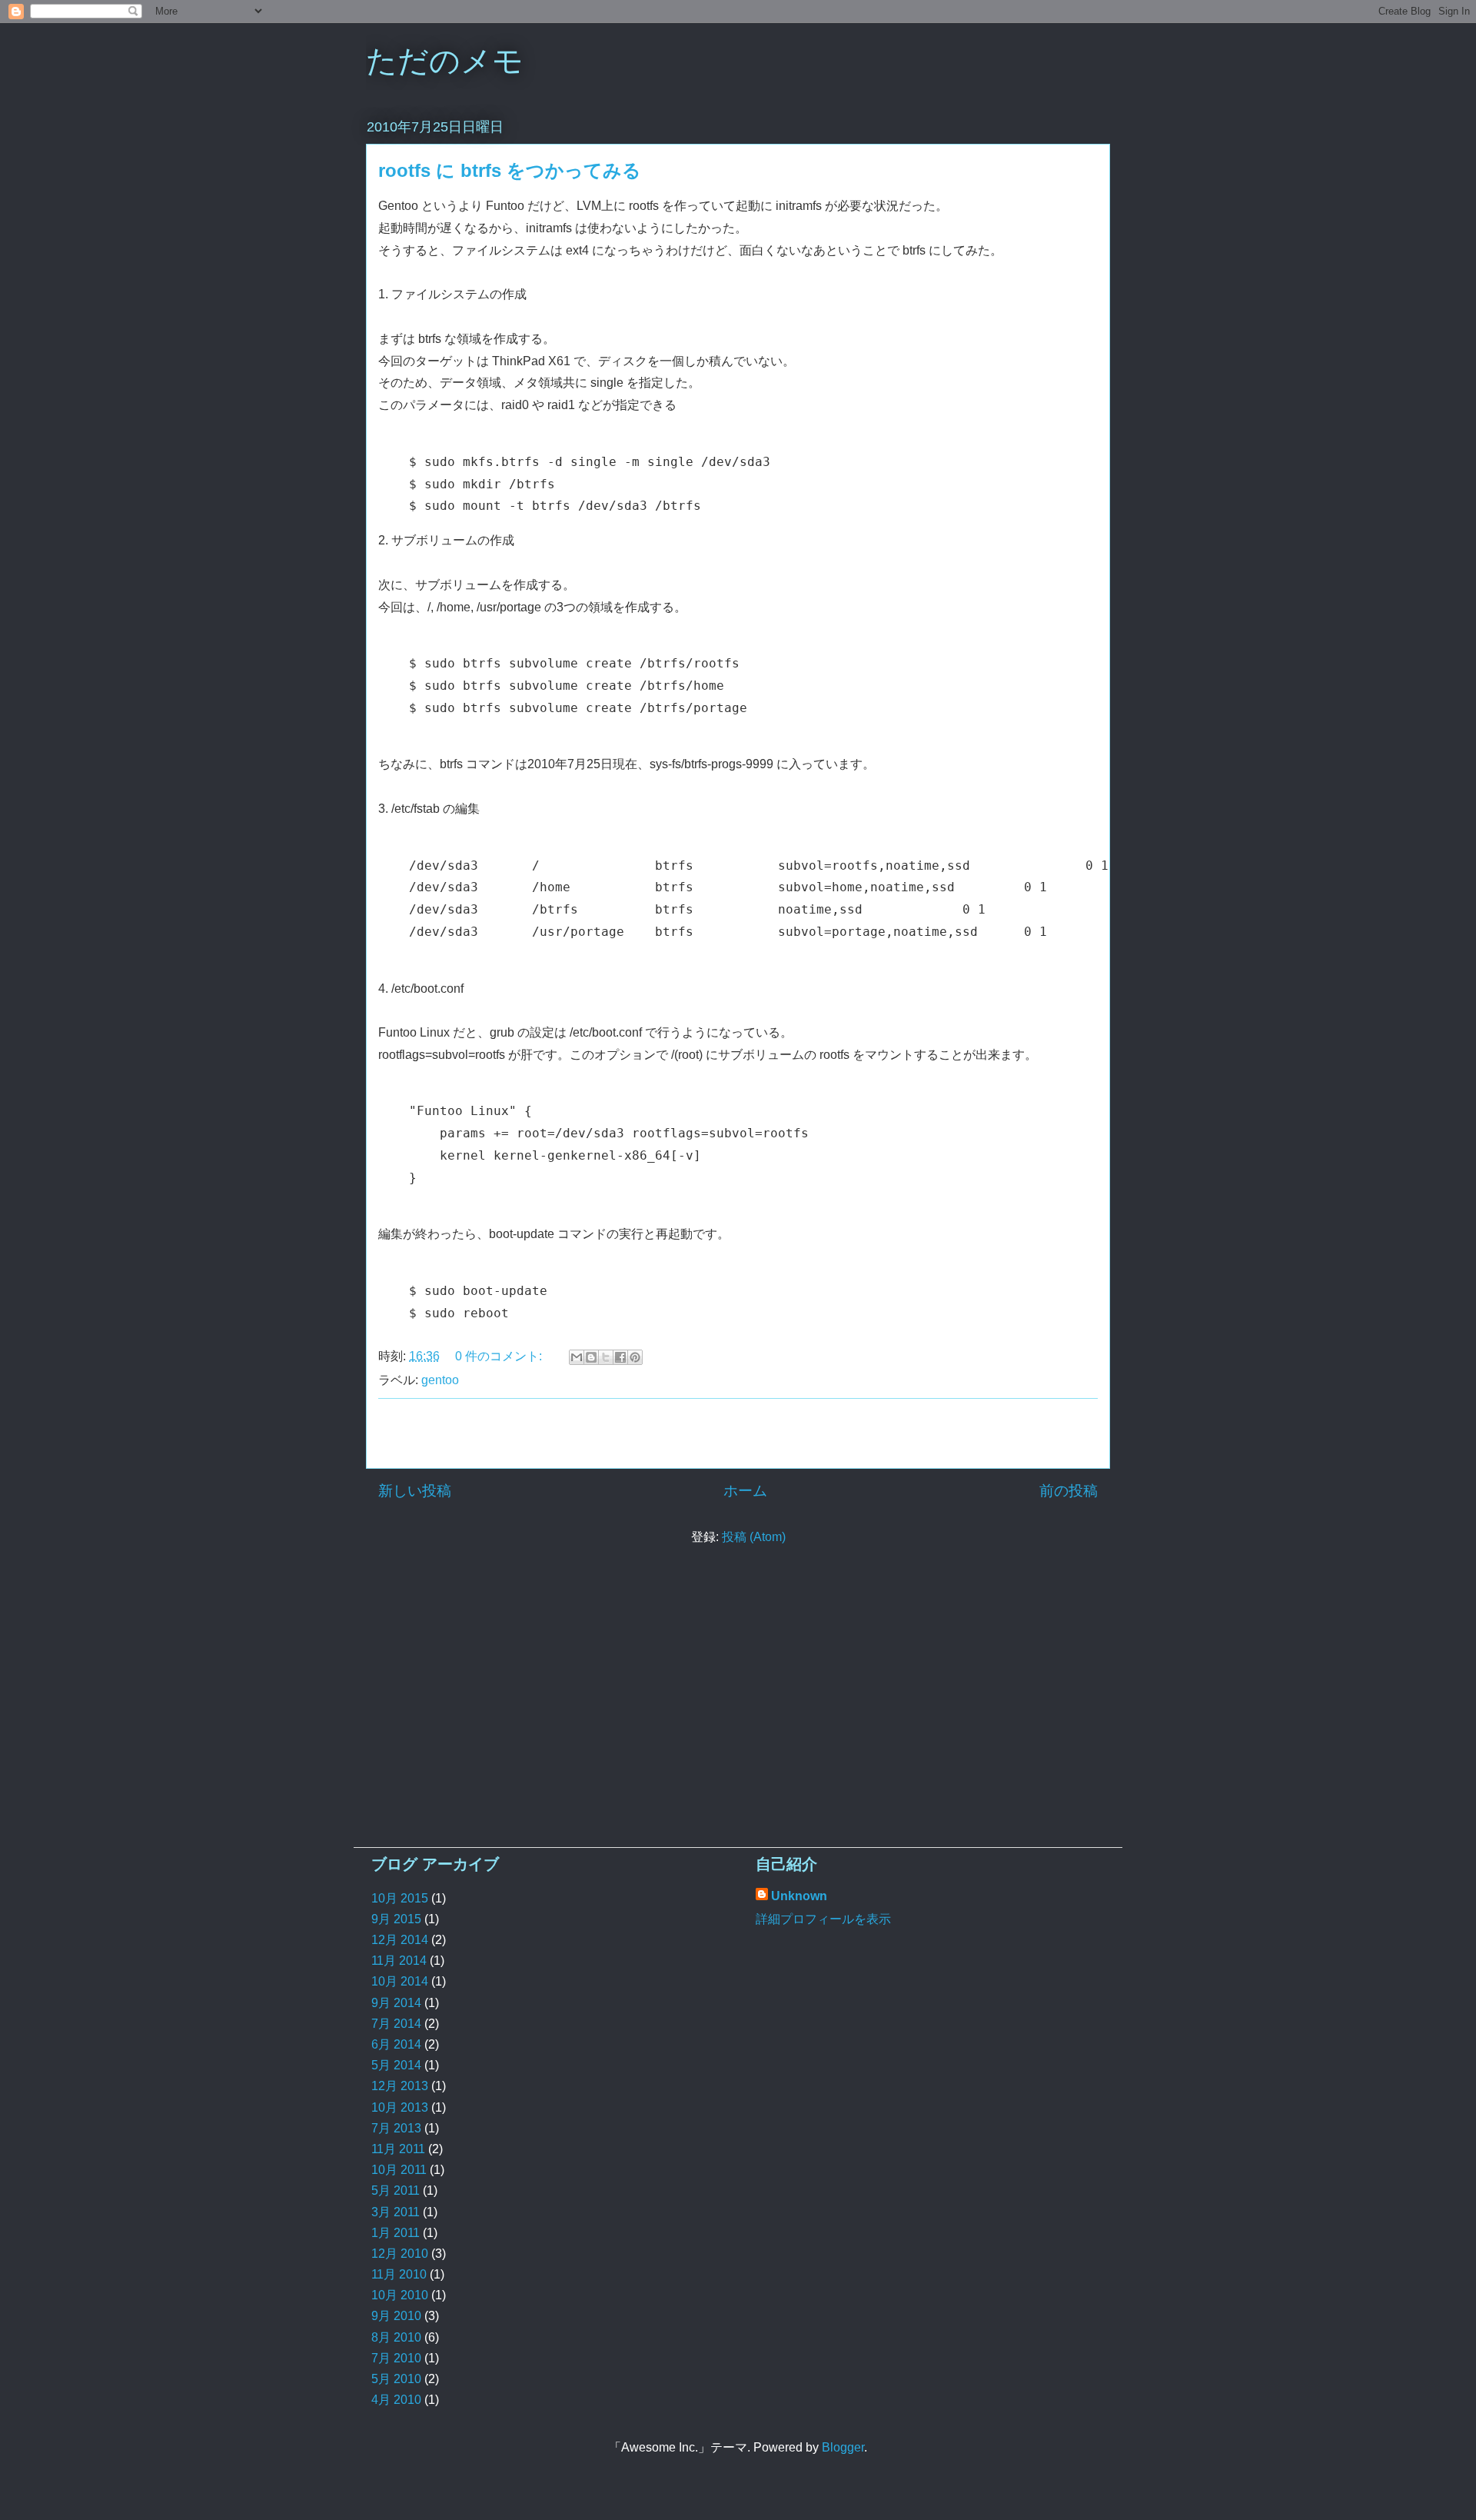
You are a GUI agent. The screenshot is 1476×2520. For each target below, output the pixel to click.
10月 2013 (400, 2107)
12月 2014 (400, 1940)
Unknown (799, 1896)
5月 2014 (396, 2065)
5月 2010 (396, 2379)
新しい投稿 (415, 1491)
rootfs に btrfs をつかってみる (510, 170)
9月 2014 (396, 2003)
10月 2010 (400, 2295)
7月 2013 (396, 2128)
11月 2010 (399, 2274)
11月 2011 (398, 2149)
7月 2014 (396, 2024)
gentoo (440, 1380)
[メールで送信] (577, 1357)
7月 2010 (396, 2358)
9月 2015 (396, 1919)
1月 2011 (396, 2233)
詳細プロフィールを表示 (823, 1919)
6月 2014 (396, 2044)
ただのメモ (445, 61)
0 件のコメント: (500, 1356)
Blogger (843, 2447)
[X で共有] (606, 1357)
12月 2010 (400, 2254)
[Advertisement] (738, 1433)
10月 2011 (399, 2170)
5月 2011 (396, 2190)
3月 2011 (396, 2212)
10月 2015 (400, 1898)
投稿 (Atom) (754, 1537)
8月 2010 (396, 2337)
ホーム (745, 1491)
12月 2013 (400, 2086)
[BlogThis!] (591, 1357)
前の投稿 (1069, 1491)
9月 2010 (396, 2316)
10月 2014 (400, 1981)
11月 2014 (399, 1961)
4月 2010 (396, 2400)
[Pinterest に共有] (635, 1357)
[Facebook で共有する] (620, 1357)
